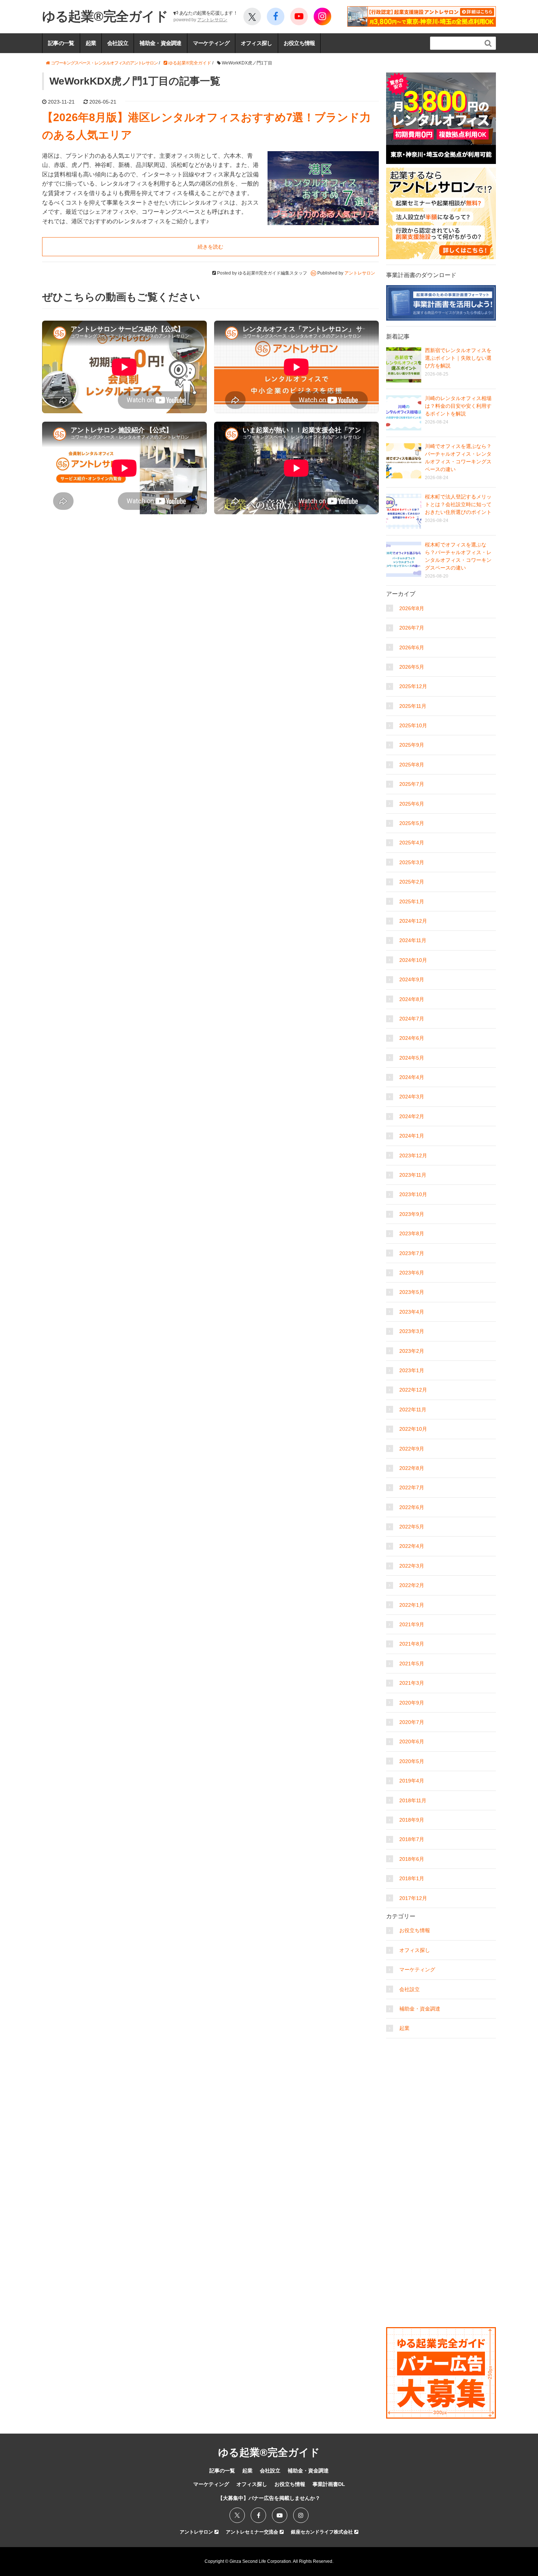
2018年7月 (412, 1839)
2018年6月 (412, 1859)
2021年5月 (412, 1664)
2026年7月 (412, 628)
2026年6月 (412, 647)
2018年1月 (412, 1878)
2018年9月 (412, 1820)
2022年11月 (413, 1410)
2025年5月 (412, 823)
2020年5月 (412, 1761)
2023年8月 (412, 1233)
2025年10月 (413, 725)
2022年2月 (412, 1585)
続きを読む (210, 247)
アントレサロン (212, 20)
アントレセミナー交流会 (253, 2532)
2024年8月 (412, 999)
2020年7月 (412, 1722)
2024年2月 (412, 1116)
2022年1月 (412, 1605)
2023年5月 (412, 1292)
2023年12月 (413, 1156)
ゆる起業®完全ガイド (105, 16)
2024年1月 (412, 1136)
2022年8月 (412, 1468)
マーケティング (211, 43)
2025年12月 (413, 686)
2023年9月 (412, 1214)
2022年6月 (412, 1507)
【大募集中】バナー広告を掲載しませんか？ (269, 2498)
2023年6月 (412, 1273)
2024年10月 (413, 960)
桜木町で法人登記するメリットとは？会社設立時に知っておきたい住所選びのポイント (458, 504)
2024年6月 (412, 1038)
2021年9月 (412, 1624)
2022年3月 (412, 1566)
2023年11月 (413, 1175)
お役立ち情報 (299, 43)
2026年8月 (412, 608)
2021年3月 (412, 1683)
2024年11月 (413, 940)
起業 (91, 43)
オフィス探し (257, 43)
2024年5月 (412, 1058)
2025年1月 (412, 901)
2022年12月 (413, 1390)
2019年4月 (412, 1781)
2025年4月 (412, 843)
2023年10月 (413, 1194)
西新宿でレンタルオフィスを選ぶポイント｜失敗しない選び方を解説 (458, 358)
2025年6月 (412, 804)
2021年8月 (412, 1644)
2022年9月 (412, 1449)
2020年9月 (412, 1703)
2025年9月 (412, 745)
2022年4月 (412, 1546)
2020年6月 (412, 1741)
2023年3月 (412, 1331)
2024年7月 (412, 1019)
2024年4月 (412, 1077)
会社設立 (118, 43)
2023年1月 (412, 1370)
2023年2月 (412, 1351)
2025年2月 (412, 882)
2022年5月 (412, 1527)
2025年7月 (412, 784)
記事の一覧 (61, 43)
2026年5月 (412, 667)
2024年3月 (412, 1097)
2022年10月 (413, 1429)
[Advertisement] (441, 2088)
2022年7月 (412, 1487)
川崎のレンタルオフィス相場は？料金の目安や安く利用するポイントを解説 (458, 406)
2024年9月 (412, 979)
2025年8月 (412, 765)
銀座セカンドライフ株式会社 (323, 2532)
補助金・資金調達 (160, 43)
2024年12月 (413, 921)
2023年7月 (412, 1253)
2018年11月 (413, 1800)
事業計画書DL (329, 2484)
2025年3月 (412, 862)
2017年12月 (413, 1898)
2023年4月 (412, 1312)
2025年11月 (413, 706)
